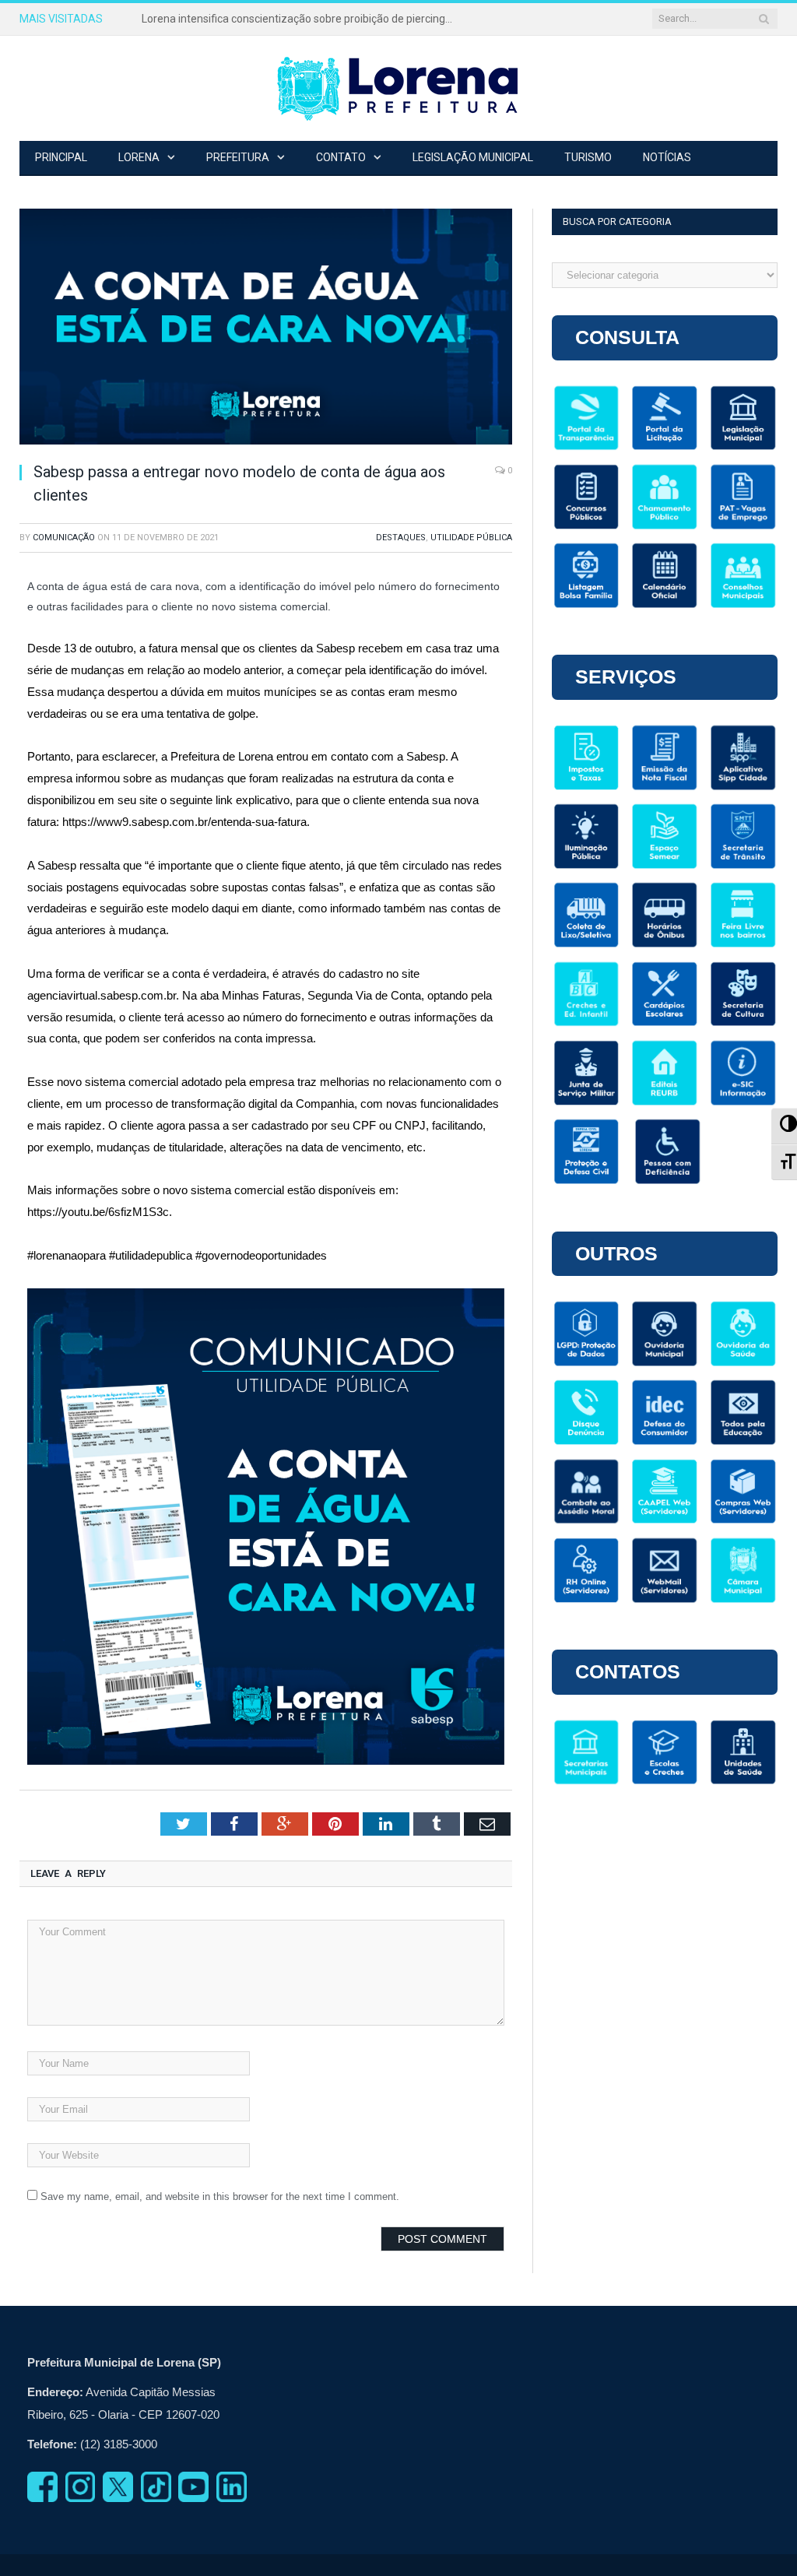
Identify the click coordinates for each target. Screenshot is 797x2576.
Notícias (667, 157)
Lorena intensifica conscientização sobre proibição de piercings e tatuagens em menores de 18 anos (301, 19)
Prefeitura (238, 157)
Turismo (588, 157)
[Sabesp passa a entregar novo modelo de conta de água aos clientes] (266, 329)
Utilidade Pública (471, 538)
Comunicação (64, 538)
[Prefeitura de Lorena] (398, 88)
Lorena (139, 157)
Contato (341, 157)
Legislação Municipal (473, 157)
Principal (61, 157)
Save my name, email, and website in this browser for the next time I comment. (220, 2196)
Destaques (401, 538)
